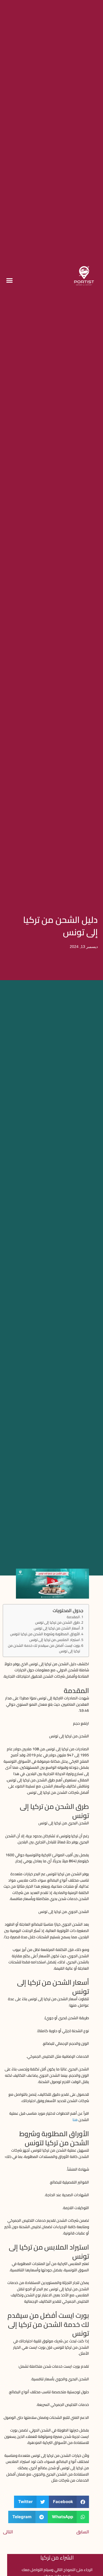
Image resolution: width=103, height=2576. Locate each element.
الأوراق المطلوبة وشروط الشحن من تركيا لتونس (45, 1634)
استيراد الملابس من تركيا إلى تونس (55, 1640)
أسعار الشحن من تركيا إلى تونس (57, 1628)
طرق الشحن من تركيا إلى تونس (58, 1622)
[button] (10, 280)
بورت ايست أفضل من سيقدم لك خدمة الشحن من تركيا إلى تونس (44, 1648)
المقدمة (73, 1617)
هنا (75, 2120)
